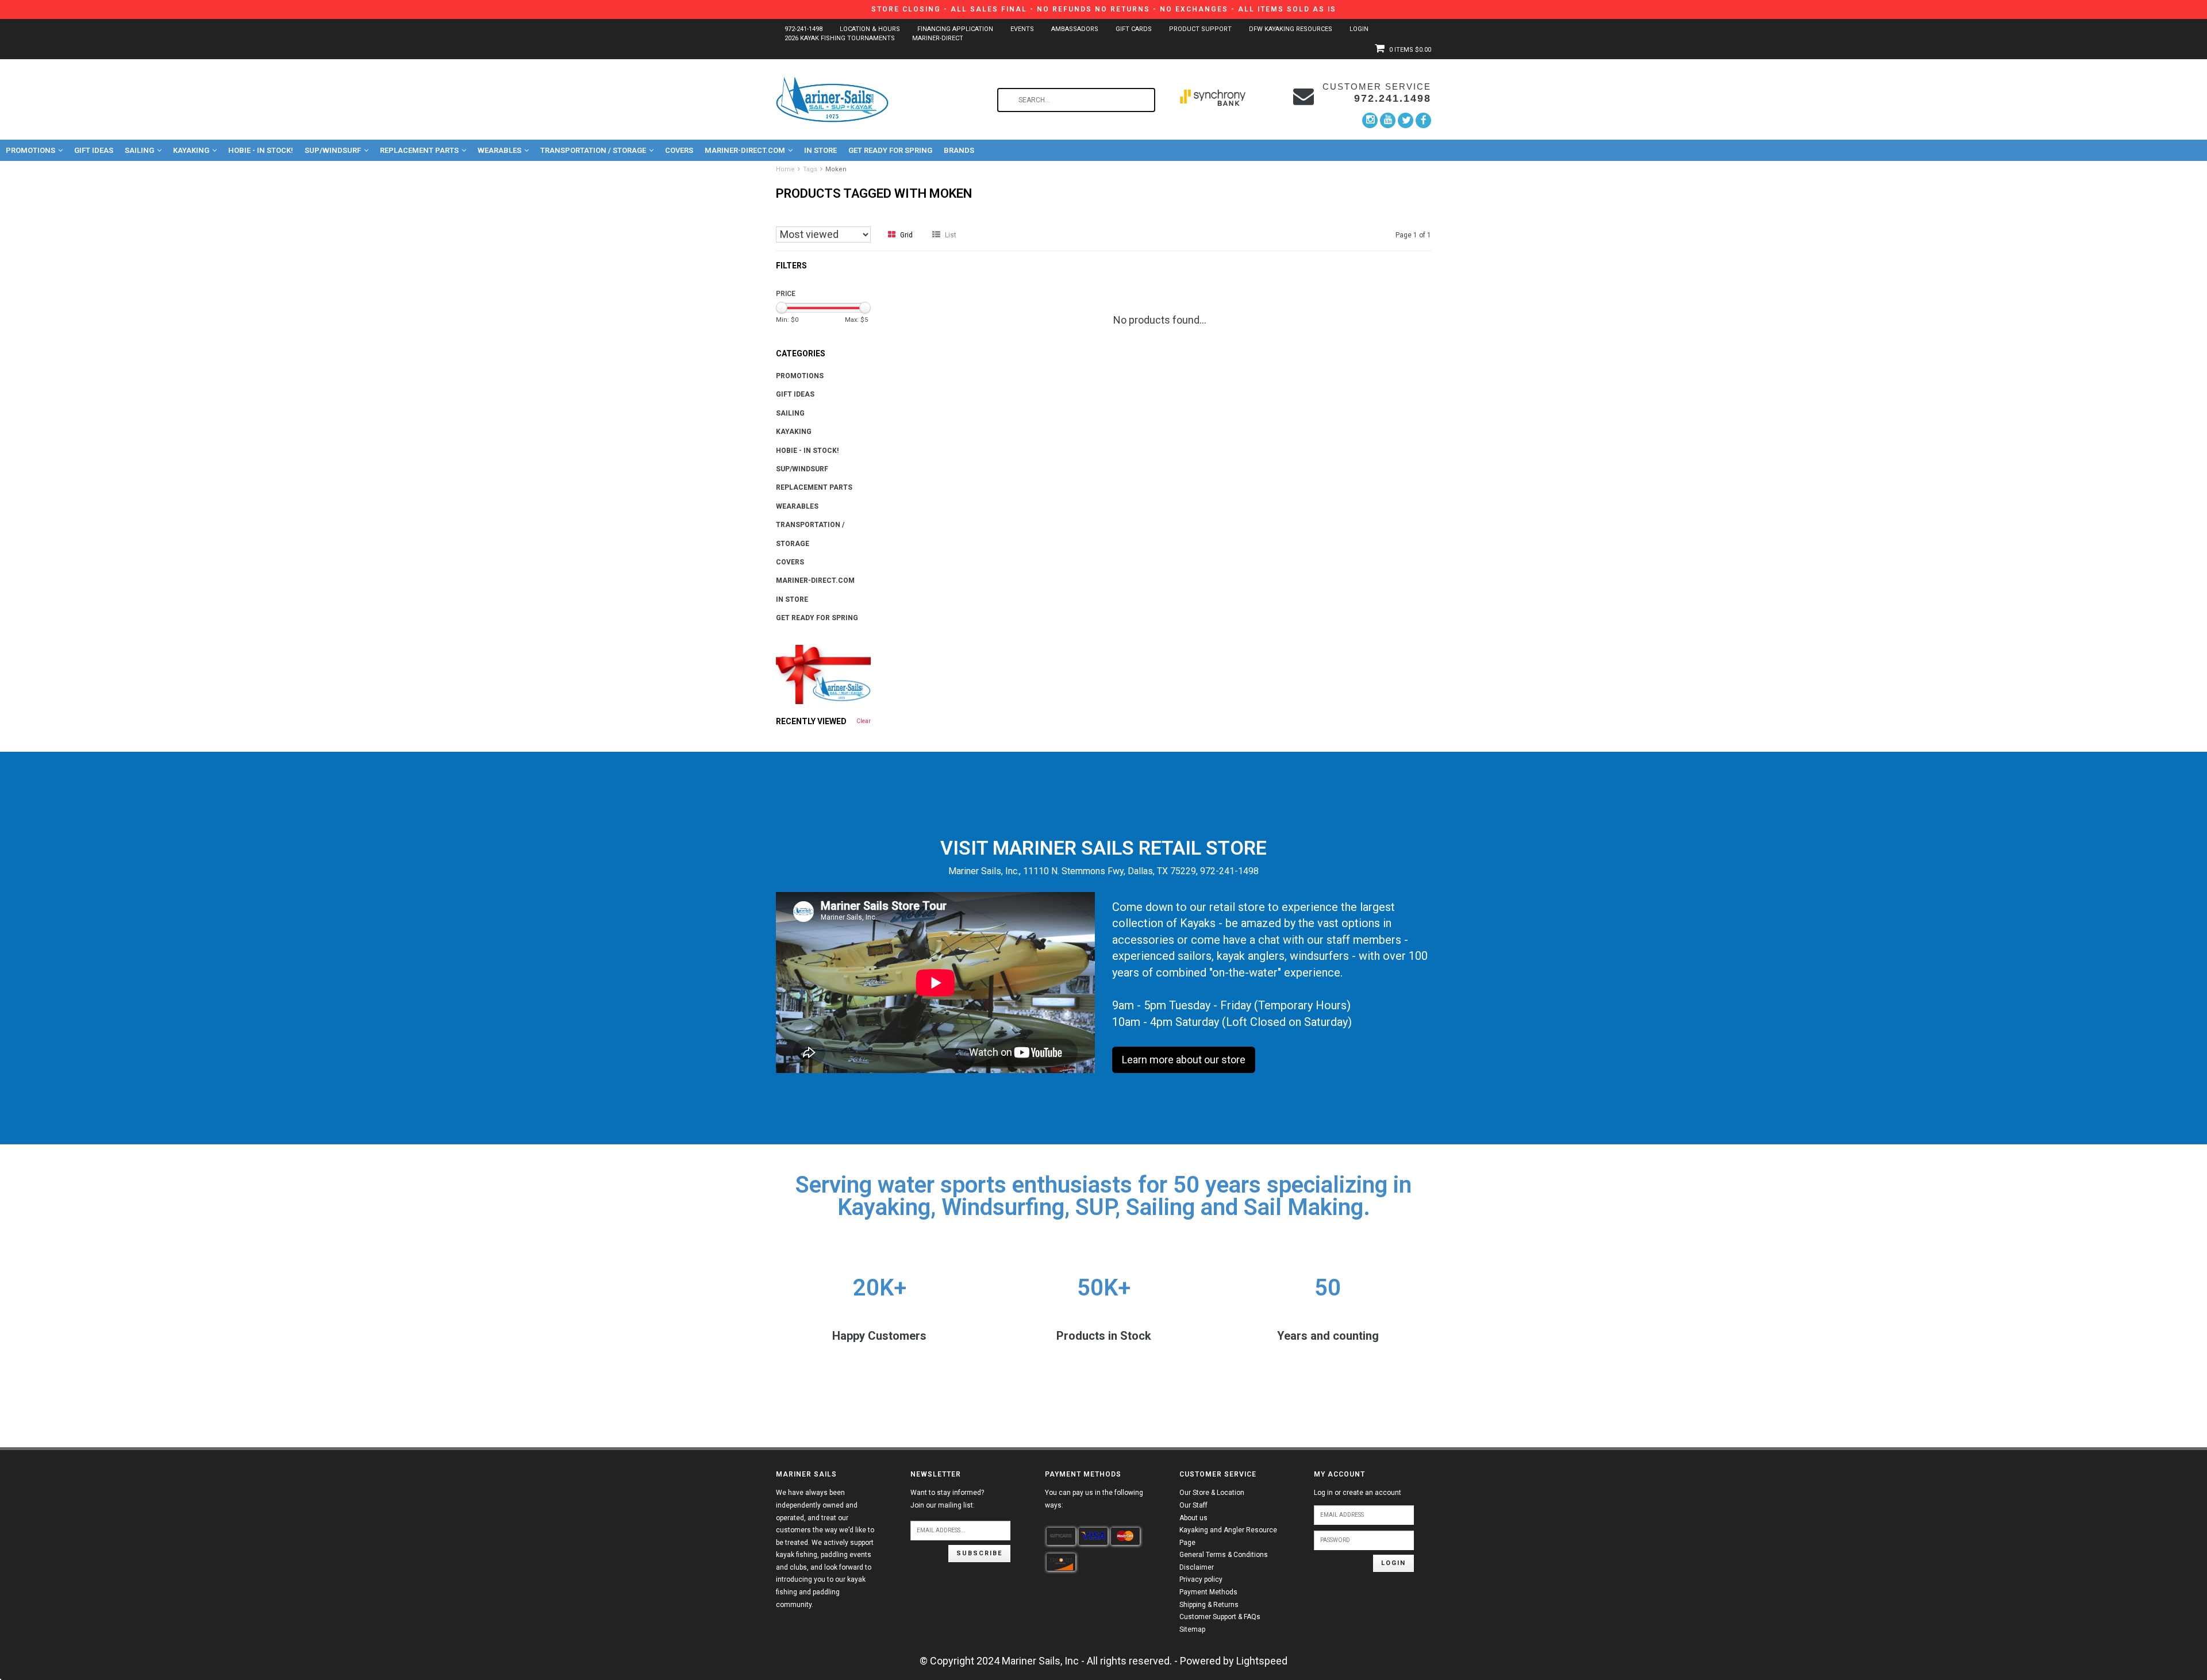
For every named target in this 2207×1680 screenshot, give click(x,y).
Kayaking (191, 150)
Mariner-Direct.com (745, 150)
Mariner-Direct (938, 38)
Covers (679, 150)
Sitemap (1192, 1629)
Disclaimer (1197, 1567)
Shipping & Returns (1209, 1605)
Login (1359, 29)
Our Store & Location (1212, 1493)
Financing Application (955, 29)
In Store (820, 150)
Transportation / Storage (593, 150)
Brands (959, 150)
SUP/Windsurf (333, 150)
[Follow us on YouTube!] (1388, 120)
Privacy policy (1201, 1579)
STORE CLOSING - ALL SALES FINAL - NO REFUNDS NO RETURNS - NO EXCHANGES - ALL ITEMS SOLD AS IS (1104, 9)
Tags (810, 169)
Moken (836, 169)
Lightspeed (1262, 1661)
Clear (864, 721)
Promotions (30, 150)
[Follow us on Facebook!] (1423, 120)
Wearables (499, 150)
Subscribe (979, 1553)
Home (785, 169)
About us (1193, 1518)
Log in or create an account (1358, 1493)
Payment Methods (1208, 1592)
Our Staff (1193, 1505)
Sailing (139, 150)
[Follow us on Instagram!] (1370, 120)
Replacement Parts (419, 150)
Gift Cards (1134, 29)
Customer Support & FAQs (1220, 1617)
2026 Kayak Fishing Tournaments (840, 38)
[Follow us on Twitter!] (1406, 120)
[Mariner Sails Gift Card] (823, 674)
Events (1022, 29)
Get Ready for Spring (890, 150)
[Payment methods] (1061, 1536)
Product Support (1200, 29)
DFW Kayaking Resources (1291, 29)
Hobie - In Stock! (261, 150)
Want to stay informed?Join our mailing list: (947, 1499)
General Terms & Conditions (1224, 1555)
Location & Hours (870, 29)
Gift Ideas (94, 150)
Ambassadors (1075, 29)
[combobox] (1076, 100)
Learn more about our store (1184, 1060)
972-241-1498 (803, 29)
